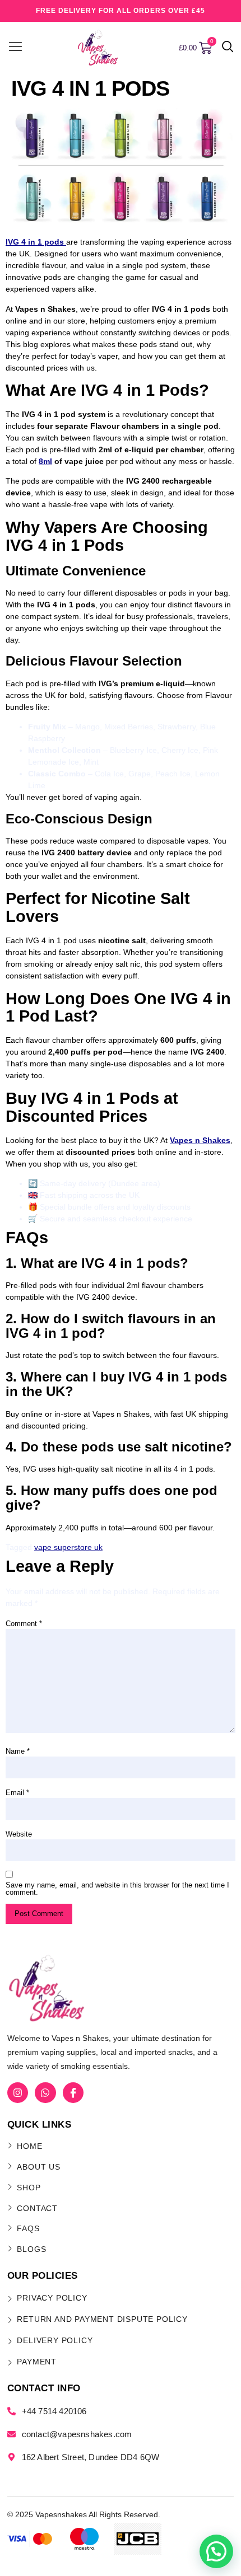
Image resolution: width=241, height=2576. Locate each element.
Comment (24, 1624)
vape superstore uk (68, 1547)
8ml (45, 461)
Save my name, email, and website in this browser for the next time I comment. (117, 1889)
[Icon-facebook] (73, 2093)
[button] (228, 48)
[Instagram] (18, 2093)
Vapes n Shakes (200, 1140)
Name (18, 1751)
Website (19, 1834)
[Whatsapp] (45, 2093)
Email (17, 1793)
